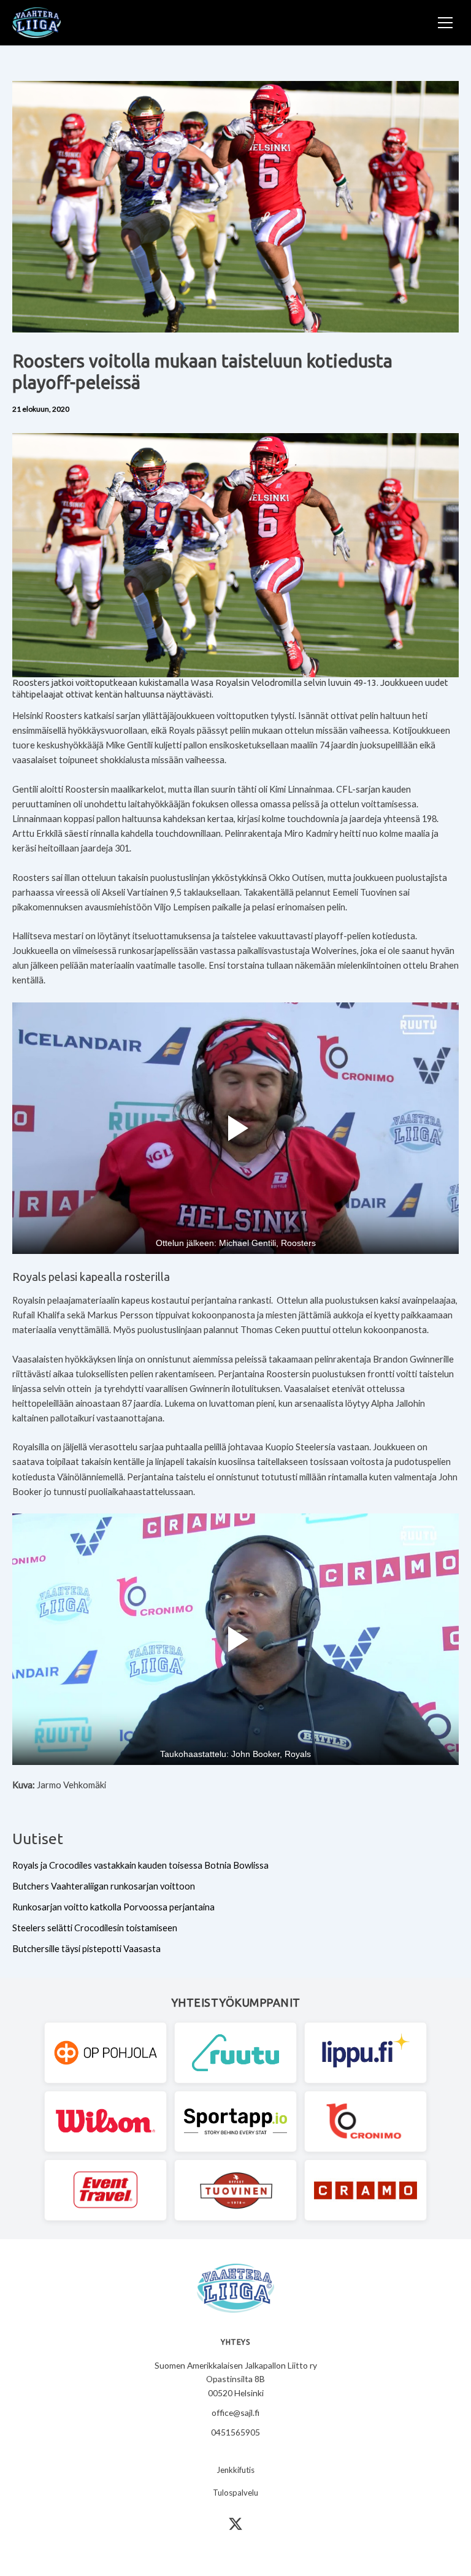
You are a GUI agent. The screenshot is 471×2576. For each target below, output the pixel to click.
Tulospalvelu (235, 2493)
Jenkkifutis (235, 2470)
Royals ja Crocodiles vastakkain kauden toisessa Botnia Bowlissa (140, 1865)
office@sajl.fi (235, 2413)
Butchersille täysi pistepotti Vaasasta (86, 1949)
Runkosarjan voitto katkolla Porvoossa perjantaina (113, 1907)
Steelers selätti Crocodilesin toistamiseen (95, 1928)
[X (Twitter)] (235, 2524)
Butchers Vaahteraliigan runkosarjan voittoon (104, 1886)
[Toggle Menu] (445, 23)
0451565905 (235, 2432)
